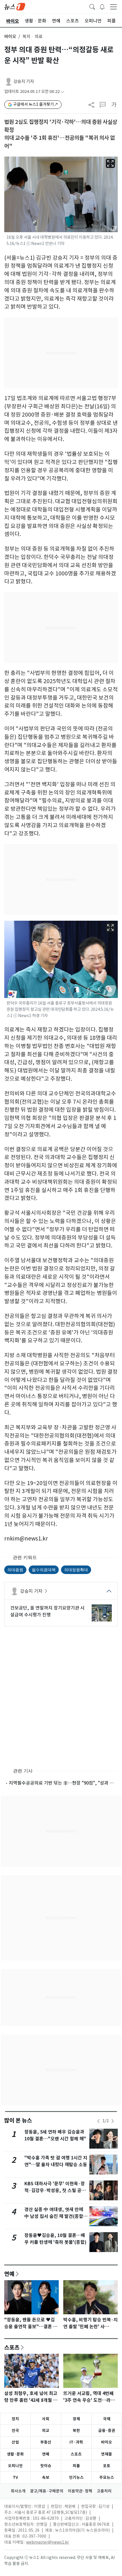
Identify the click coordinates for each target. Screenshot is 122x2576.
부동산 (46, 2442)
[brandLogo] (15, 6)
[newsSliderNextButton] (113, 2121)
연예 (9, 2274)
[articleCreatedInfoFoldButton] (62, 92)
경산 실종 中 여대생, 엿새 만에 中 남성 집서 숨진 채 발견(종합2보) (55, 2216)
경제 (76, 2419)
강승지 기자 (24, 81)
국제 (107, 2419)
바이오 (10, 37)
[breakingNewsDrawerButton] (102, 6)
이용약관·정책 (80, 2491)
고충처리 (104, 2491)
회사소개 (18, 2491)
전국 (15, 2431)
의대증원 (15, 1570)
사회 (46, 2419)
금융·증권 (107, 2431)
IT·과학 (76, 2442)
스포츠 (12, 2347)
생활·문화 (15, 2454)
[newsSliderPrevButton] (98, 2121)
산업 (15, 2442)
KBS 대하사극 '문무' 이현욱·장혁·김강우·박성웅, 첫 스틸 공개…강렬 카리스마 (55, 2191)
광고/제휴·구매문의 (47, 2491)
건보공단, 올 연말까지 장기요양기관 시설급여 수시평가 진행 (47, 1611)
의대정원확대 (76, 1570)
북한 (76, 2431)
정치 (15, 2419)
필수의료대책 (44, 1570)
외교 (46, 2431)
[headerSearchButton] (92, 6)
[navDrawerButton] (113, 7)
